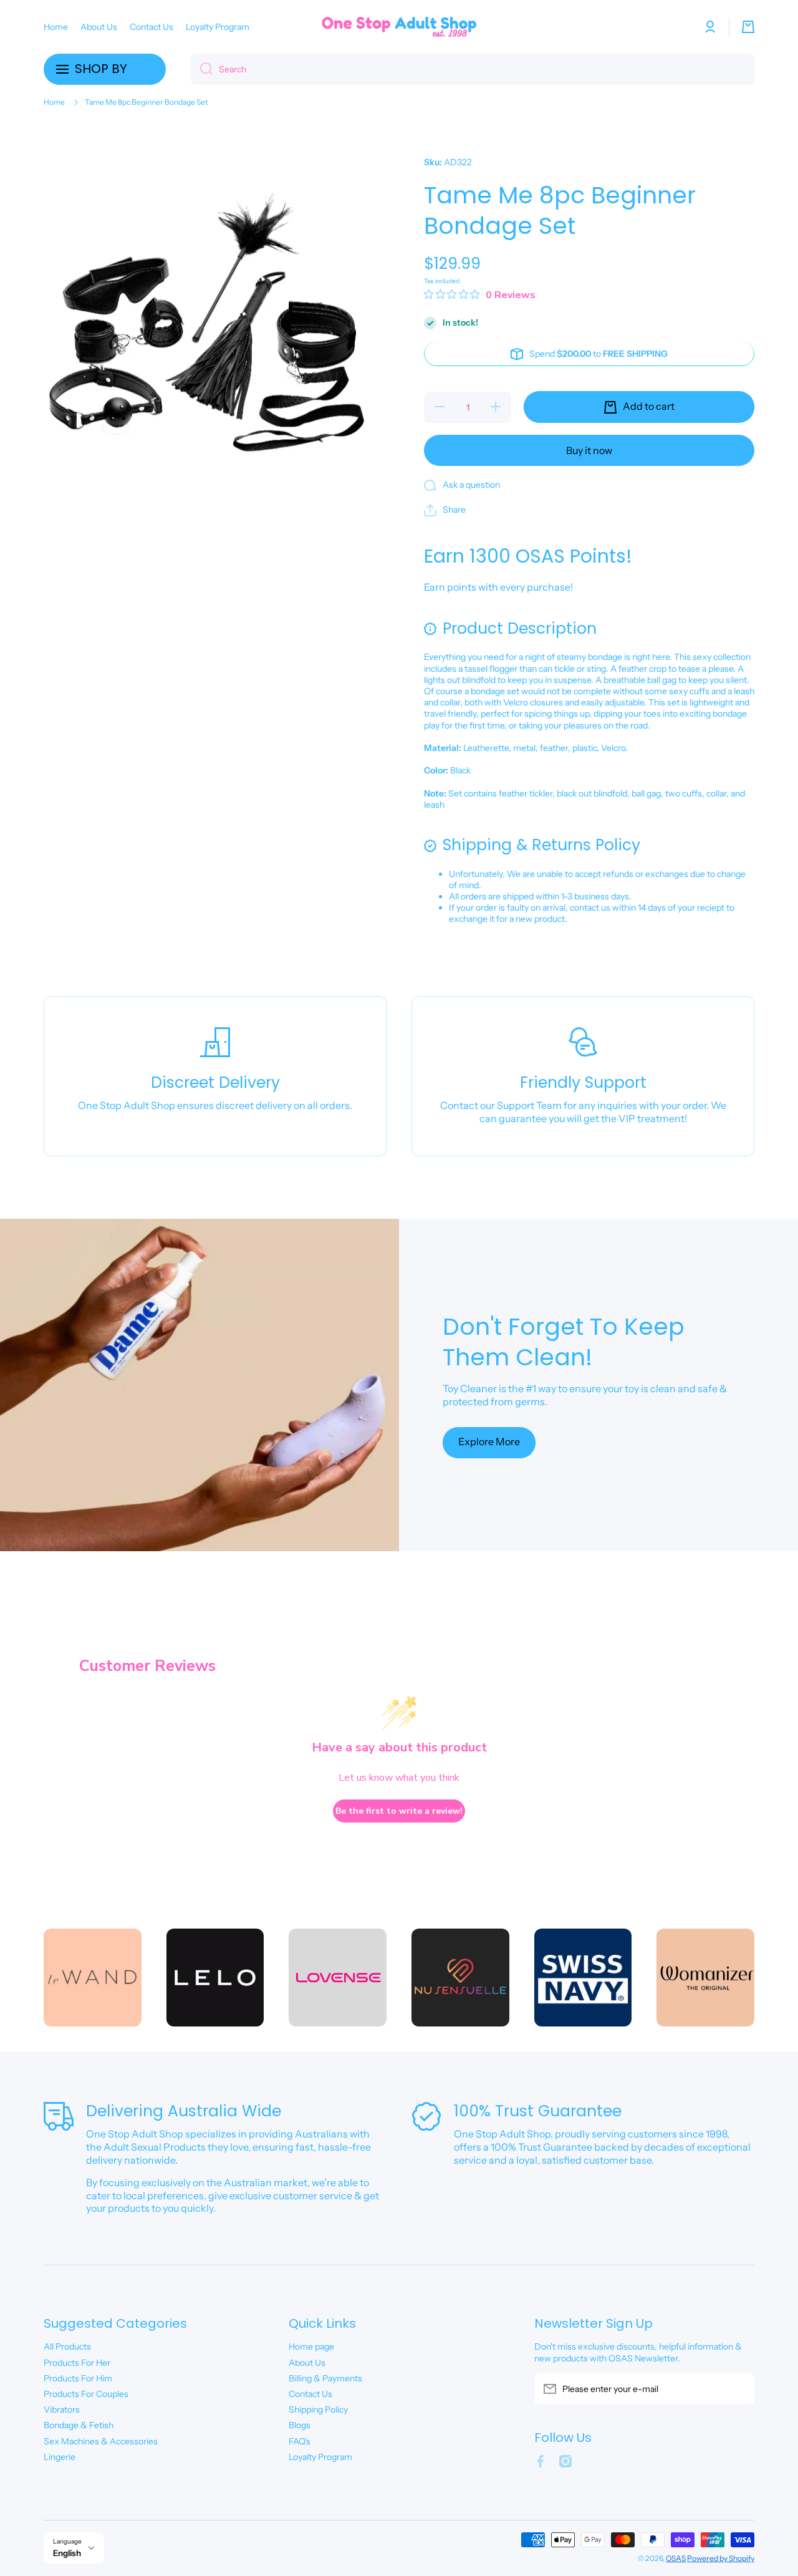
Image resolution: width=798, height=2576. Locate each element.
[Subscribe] (739, 2389)
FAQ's (300, 2441)
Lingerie (60, 2457)
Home (54, 102)
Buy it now (589, 450)
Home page (311, 2346)
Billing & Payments (325, 2378)
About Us (307, 2363)
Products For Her (77, 2363)
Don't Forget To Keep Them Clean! (564, 1342)
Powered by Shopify (721, 2558)
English (67, 2553)
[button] (748, 27)
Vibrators (62, 2409)
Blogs (300, 2425)
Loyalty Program (320, 2457)
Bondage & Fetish (79, 2425)
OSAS (676, 2558)
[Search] (202, 69)
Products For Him (78, 2378)
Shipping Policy (318, 2409)
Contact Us (310, 2394)
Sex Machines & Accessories (101, 2441)
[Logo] (399, 27)
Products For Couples (86, 2394)
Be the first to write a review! (399, 1811)
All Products (67, 2346)
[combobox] (473, 69)
